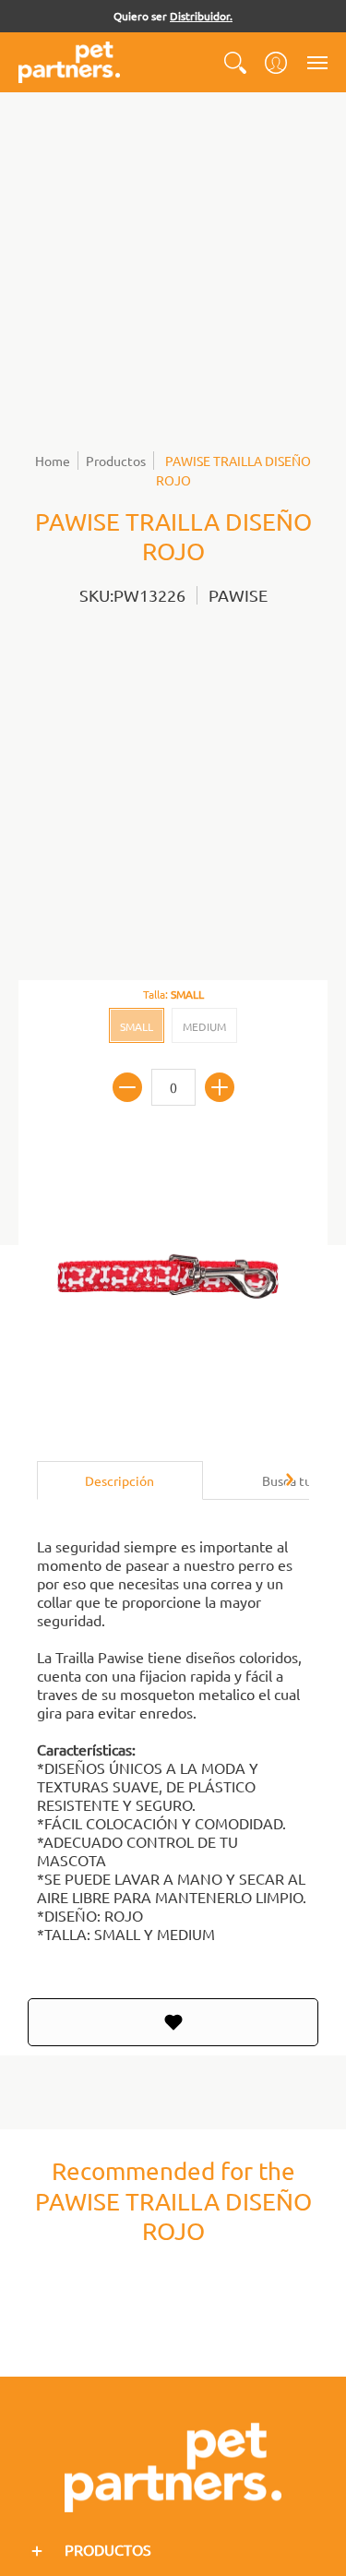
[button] (235, 62)
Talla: (173, 994)
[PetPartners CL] (69, 62)
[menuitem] (235, 62)
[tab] (120, 1480)
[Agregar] (220, 1087)
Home (53, 461)
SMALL (137, 1026)
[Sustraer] (127, 1087)
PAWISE (238, 595)
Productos (116, 461)
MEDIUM (204, 1026)
